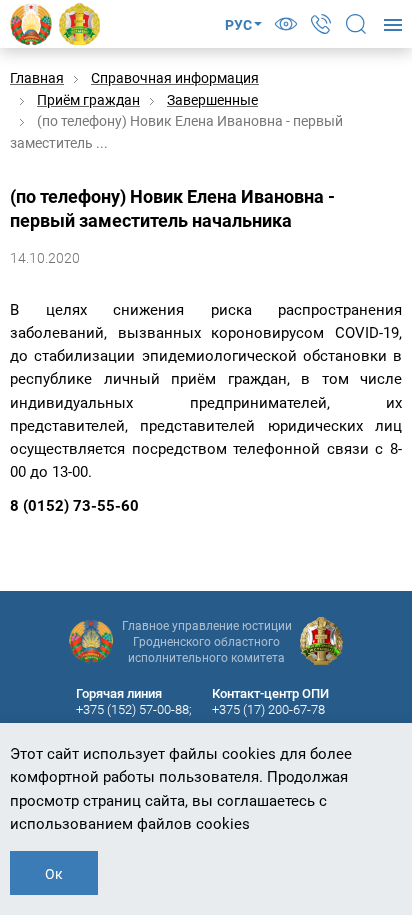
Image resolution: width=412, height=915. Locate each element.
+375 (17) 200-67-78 (268, 709)
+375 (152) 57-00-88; (134, 709)
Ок (54, 874)
